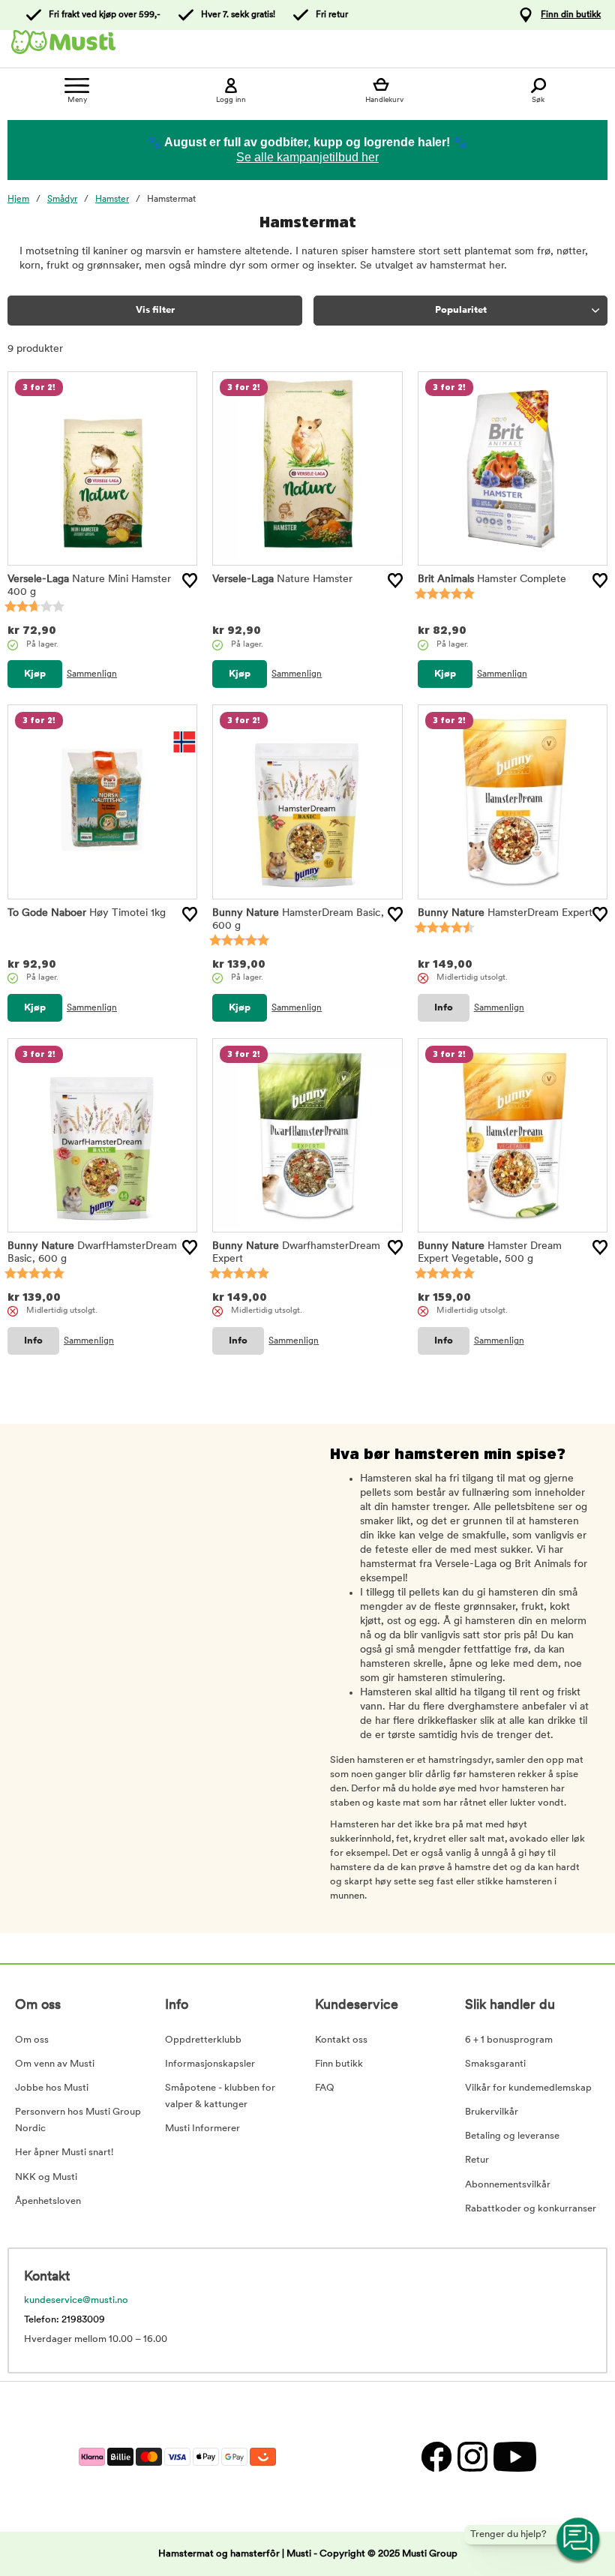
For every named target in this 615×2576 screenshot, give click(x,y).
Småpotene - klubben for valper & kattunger (220, 2096)
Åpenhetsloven (48, 2201)
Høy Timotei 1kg (87, 913)
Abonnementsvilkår (508, 2185)
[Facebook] (436, 2456)
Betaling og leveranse (512, 2136)
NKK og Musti (46, 2177)
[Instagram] (472, 2456)
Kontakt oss (341, 2040)
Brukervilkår (492, 2112)
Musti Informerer (202, 2129)
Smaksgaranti (495, 2064)
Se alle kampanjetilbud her (307, 157)
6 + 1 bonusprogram (509, 2040)
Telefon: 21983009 (64, 2320)
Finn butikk (339, 2064)
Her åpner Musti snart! (64, 2153)
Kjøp (35, 674)
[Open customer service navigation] (579, 2540)
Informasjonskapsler (210, 2064)
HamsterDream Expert (505, 913)
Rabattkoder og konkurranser (531, 2209)
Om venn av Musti (55, 2064)
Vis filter (155, 310)
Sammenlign (92, 674)
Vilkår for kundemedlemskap (528, 2088)
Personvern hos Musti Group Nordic (78, 2120)
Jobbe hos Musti (52, 2088)
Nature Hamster (282, 579)
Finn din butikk (571, 15)
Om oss (32, 2040)
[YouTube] (513, 2456)
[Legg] (190, 581)
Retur (477, 2160)
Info (444, 1008)
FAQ (325, 2088)
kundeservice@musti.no (76, 2300)
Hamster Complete (492, 579)
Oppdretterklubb (203, 2040)
